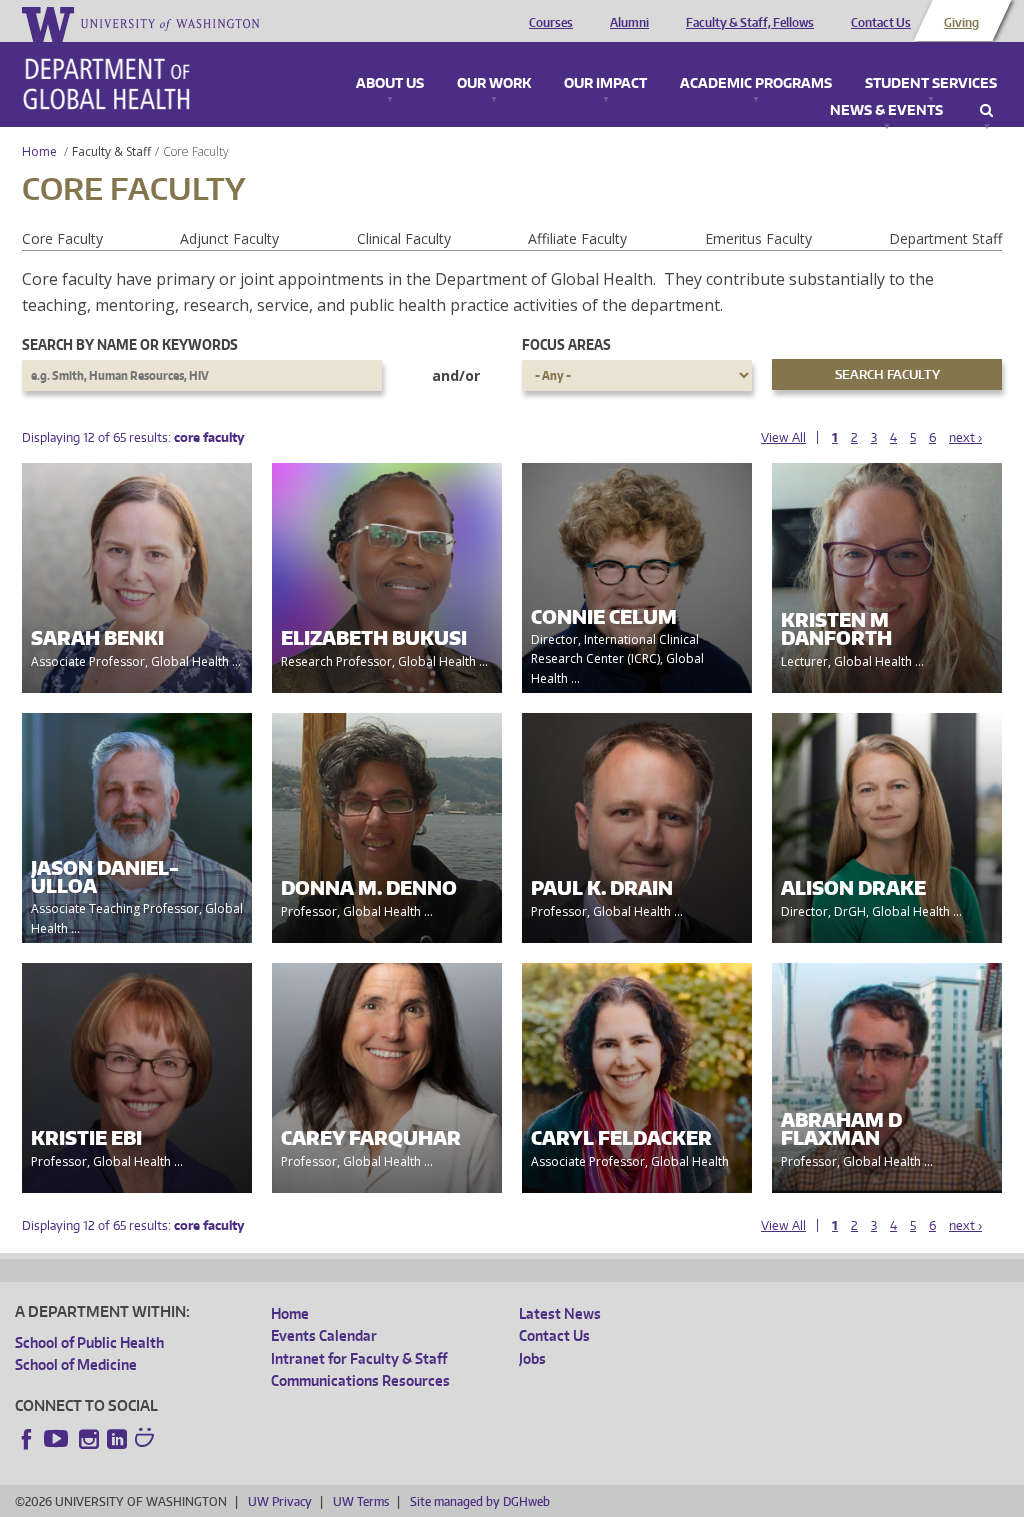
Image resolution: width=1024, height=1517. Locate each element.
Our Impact (605, 84)
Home (39, 151)
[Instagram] (89, 1439)
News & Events (886, 111)
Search (986, 111)
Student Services (931, 84)
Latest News (560, 1313)
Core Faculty (62, 238)
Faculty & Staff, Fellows (750, 23)
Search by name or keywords (130, 344)
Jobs (532, 1358)
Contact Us (881, 23)
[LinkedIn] (117, 1439)
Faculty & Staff (111, 151)
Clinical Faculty (404, 238)
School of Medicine (76, 1364)
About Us (390, 84)
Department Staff (945, 238)
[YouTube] (58, 1439)
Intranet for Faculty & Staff (359, 1358)
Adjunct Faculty (229, 238)
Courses (551, 23)
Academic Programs (756, 84)
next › (965, 437)
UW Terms (361, 1501)
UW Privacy (280, 1501)
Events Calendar (324, 1335)
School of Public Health (89, 1342)
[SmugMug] (147, 1440)
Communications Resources (360, 1380)
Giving (961, 23)
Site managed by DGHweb (480, 1501)
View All (783, 437)
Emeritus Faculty (758, 238)
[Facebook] (27, 1439)
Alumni (629, 23)
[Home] (106, 84)
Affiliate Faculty (577, 238)
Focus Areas (566, 344)
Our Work (494, 84)
